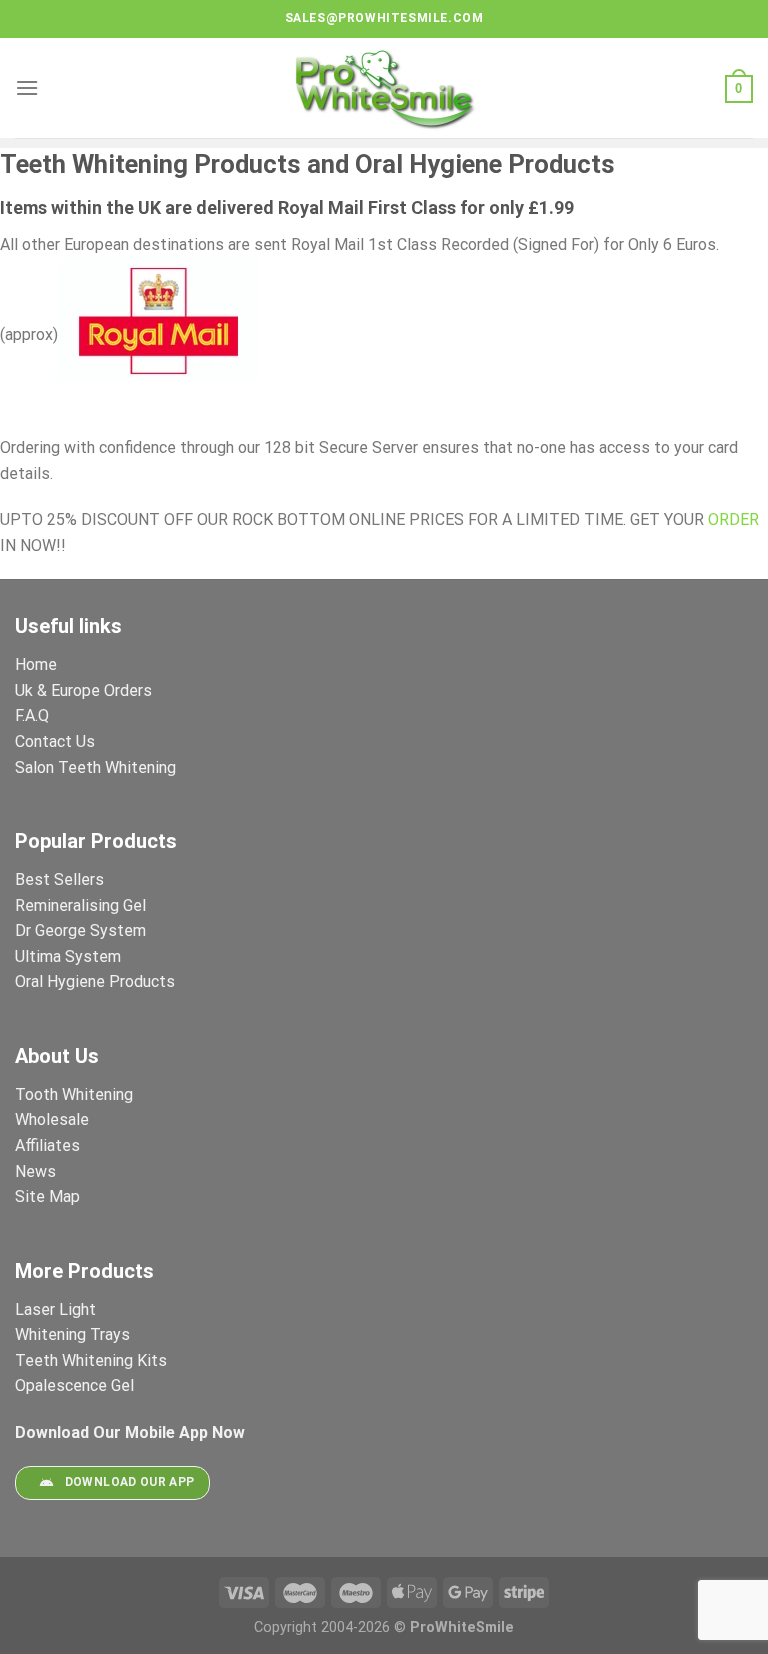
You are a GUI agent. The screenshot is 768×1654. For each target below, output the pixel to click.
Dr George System (82, 930)
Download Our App (130, 1482)
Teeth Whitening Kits (91, 1360)
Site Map (47, 1196)
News (35, 1171)
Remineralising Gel (80, 905)
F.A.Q (32, 715)
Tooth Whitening (74, 1094)
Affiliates (47, 1145)
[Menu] (27, 87)
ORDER (733, 519)
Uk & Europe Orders (83, 690)
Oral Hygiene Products (95, 981)
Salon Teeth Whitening (95, 767)
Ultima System (68, 956)
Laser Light (55, 1309)
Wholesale (52, 1119)
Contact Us (55, 741)
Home (36, 664)
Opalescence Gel (76, 1385)
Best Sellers (61, 879)
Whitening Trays (74, 1334)
